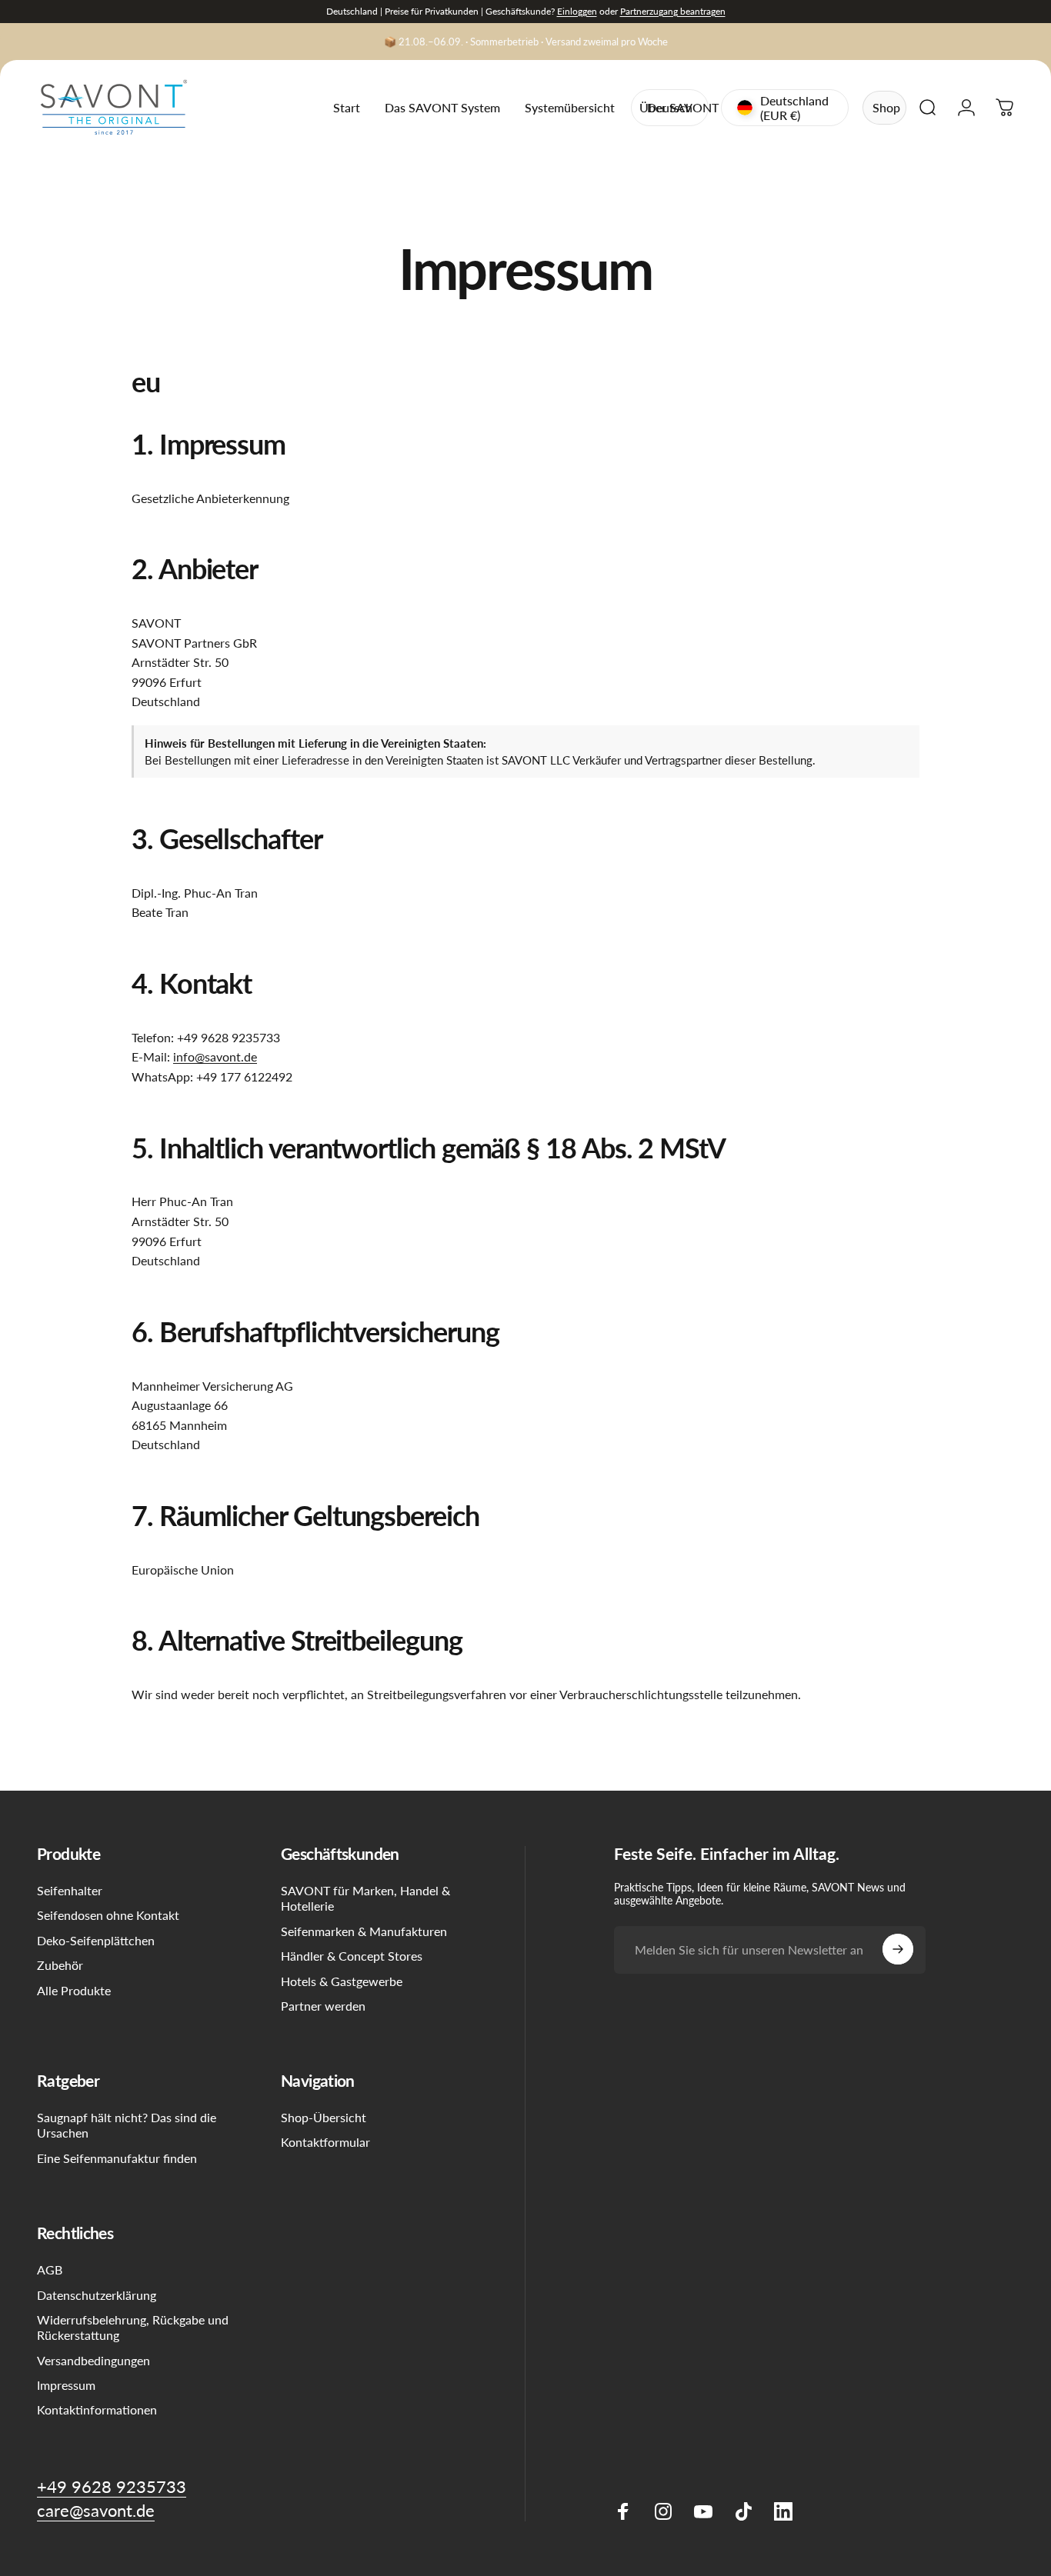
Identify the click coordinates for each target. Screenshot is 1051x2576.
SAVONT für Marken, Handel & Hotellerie (365, 1898)
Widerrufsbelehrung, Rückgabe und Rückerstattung (133, 2327)
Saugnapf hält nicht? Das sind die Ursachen (127, 2125)
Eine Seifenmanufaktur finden (117, 2158)
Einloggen (577, 11)
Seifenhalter (70, 1890)
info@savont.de (215, 1056)
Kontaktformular (325, 2142)
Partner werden (323, 2006)
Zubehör (60, 1965)
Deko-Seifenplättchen (96, 1940)
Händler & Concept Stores (352, 1956)
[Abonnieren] (898, 1949)
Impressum (66, 2385)
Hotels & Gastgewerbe (342, 1981)
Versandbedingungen (93, 2359)
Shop (886, 107)
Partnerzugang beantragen (673, 11)
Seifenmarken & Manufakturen (364, 1931)
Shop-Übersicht (324, 2117)
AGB (50, 2269)
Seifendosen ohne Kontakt (108, 1916)
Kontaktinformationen (97, 2409)
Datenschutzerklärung (97, 2294)
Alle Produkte (74, 1990)
